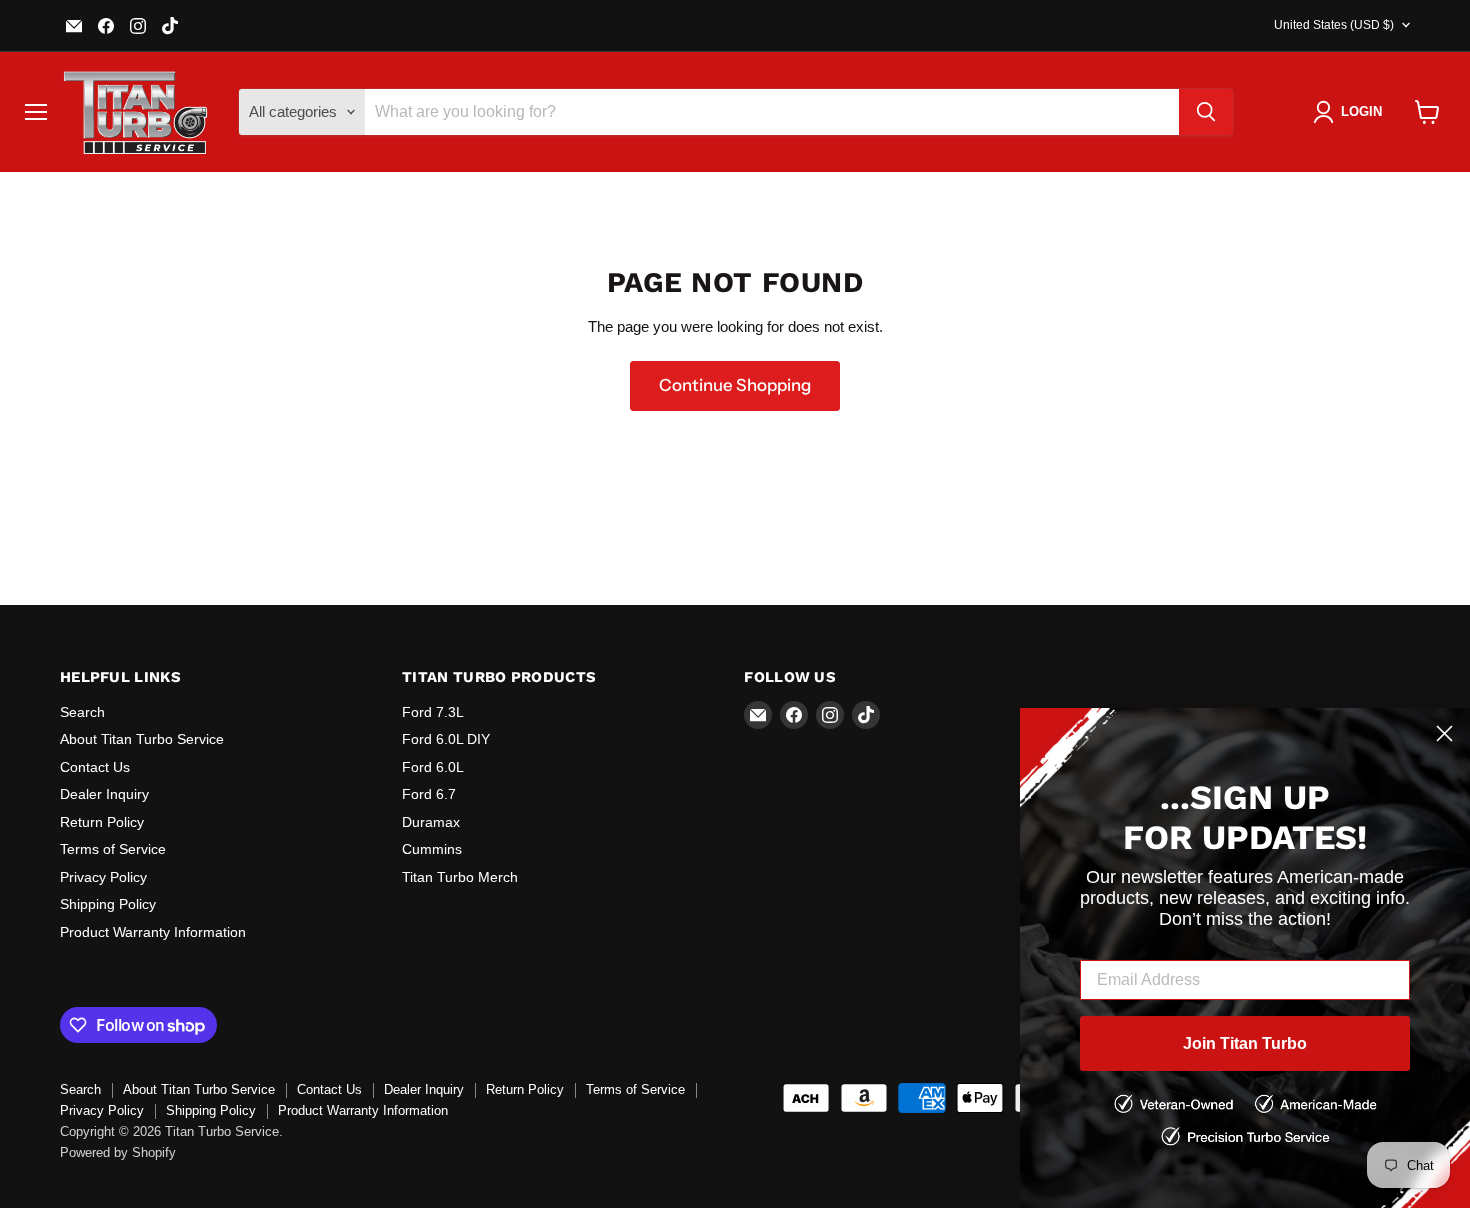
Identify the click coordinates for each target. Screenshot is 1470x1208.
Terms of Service (113, 849)
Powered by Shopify (118, 1152)
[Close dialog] (1444, 733)
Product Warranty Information (153, 932)
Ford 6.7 (429, 794)
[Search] (1206, 112)
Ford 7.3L (433, 712)
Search (82, 712)
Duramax (431, 822)
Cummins (432, 849)
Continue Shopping (735, 385)
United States (1334, 25)
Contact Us (95, 767)
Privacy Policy (103, 877)
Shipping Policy (108, 904)
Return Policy (102, 822)
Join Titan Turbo (1245, 1043)
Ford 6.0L (433, 767)
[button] (1351, 112)
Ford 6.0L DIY (446, 739)
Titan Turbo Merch (460, 877)
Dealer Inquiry (104, 794)
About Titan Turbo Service (142, 739)
